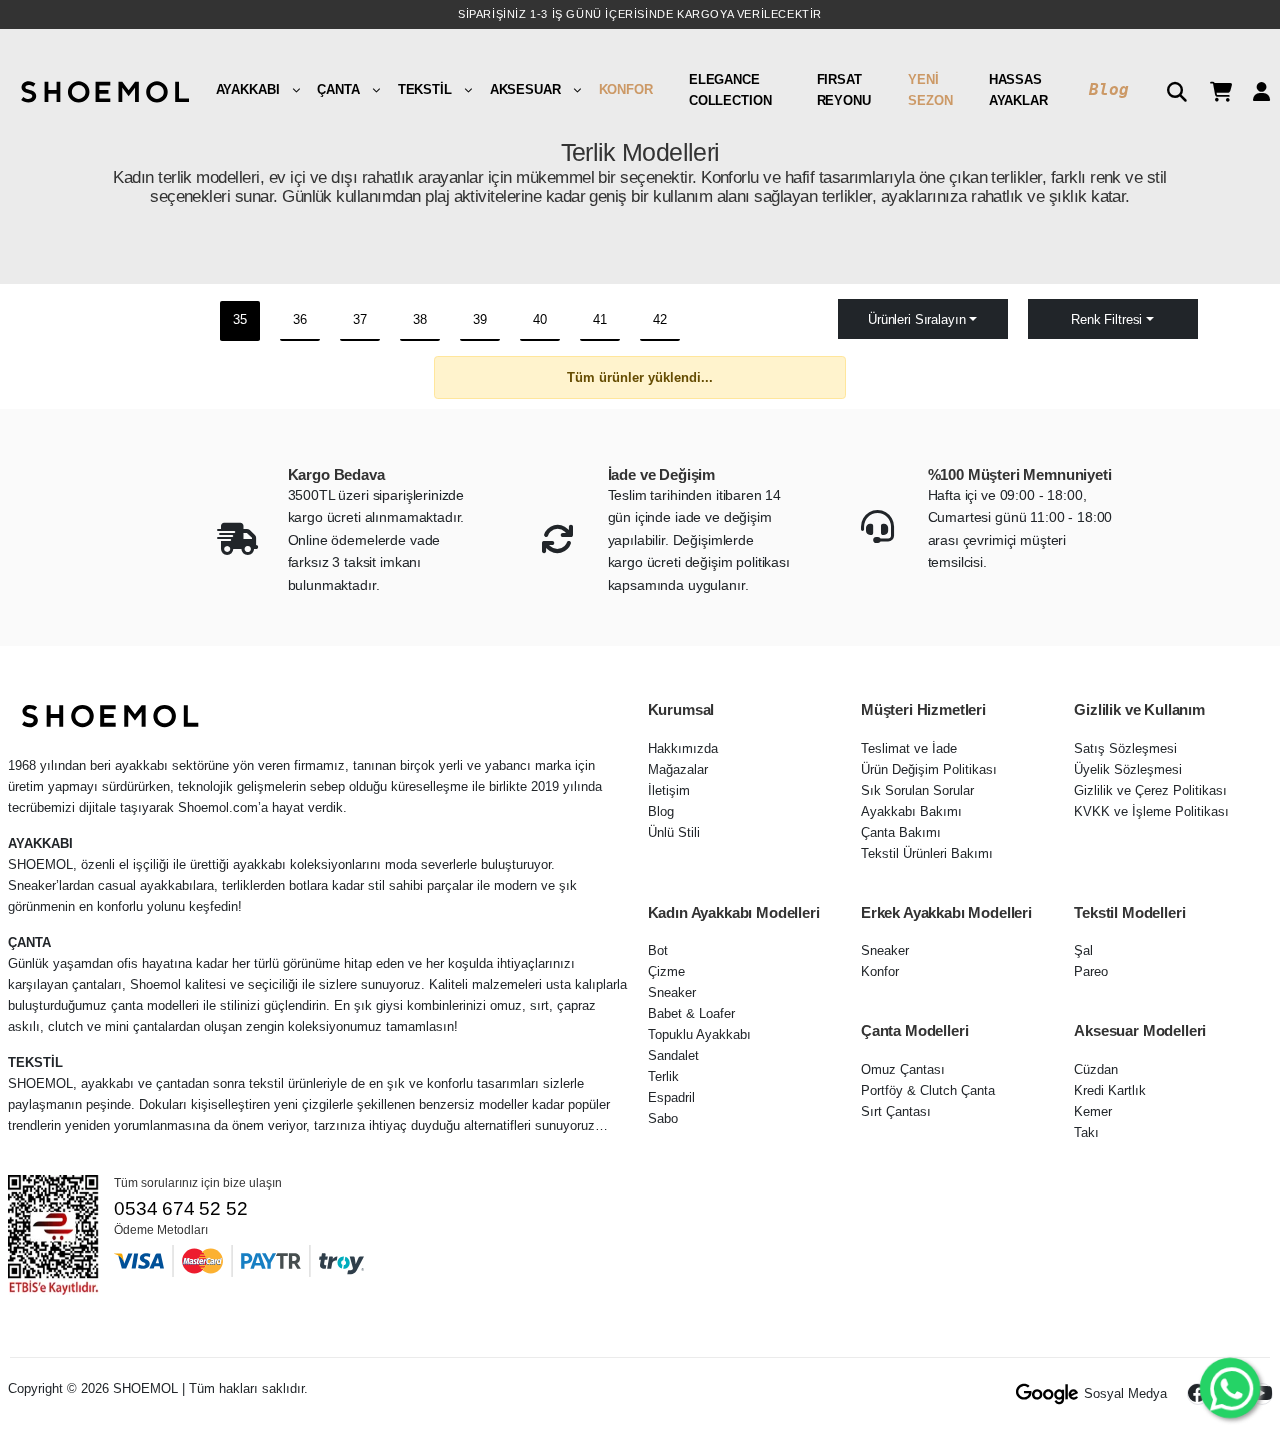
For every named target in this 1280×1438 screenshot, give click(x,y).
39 (480, 319)
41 (600, 319)
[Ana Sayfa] (103, 90)
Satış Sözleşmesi (1125, 748)
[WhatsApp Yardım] (1229, 1387)
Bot (658, 950)
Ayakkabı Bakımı (911, 811)
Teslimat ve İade (909, 748)
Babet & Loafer (691, 1013)
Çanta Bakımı (901, 832)
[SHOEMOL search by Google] (1047, 1394)
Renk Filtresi (1106, 319)
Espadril (671, 1097)
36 (300, 319)
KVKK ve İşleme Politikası (1151, 811)
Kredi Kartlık (1110, 1090)
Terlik (663, 1076)
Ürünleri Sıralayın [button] (916, 319)
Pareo (1091, 971)
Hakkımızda (683, 748)
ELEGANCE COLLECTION (730, 90)
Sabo (663, 1118)
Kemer (1093, 1111)
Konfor (626, 89)
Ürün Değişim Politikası (929, 769)
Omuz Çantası (903, 1069)
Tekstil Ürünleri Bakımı (927, 853)
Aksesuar (525, 89)
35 (240, 319)
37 (360, 319)
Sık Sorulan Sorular (917, 790)
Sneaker (672, 992)
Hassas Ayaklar (1018, 90)
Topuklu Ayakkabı (699, 1034)
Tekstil (425, 89)
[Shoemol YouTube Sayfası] (1262, 1394)
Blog (1108, 89)
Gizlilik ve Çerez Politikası (1150, 790)
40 (540, 319)
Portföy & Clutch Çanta (928, 1090)
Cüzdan (1096, 1069)
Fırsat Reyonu (844, 90)
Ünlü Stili (674, 832)
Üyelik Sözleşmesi (1128, 769)
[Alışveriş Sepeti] (1213, 89)
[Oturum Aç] (1254, 89)
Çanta (338, 89)
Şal (1083, 950)
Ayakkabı (248, 89)
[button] (1169, 90)
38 (420, 319)
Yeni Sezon (930, 90)
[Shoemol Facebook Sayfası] (1198, 1394)
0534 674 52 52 (180, 1208)
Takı (1086, 1132)
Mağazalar (678, 769)
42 (660, 319)
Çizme (666, 971)
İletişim (669, 790)
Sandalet (673, 1055)
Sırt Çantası (896, 1111)
